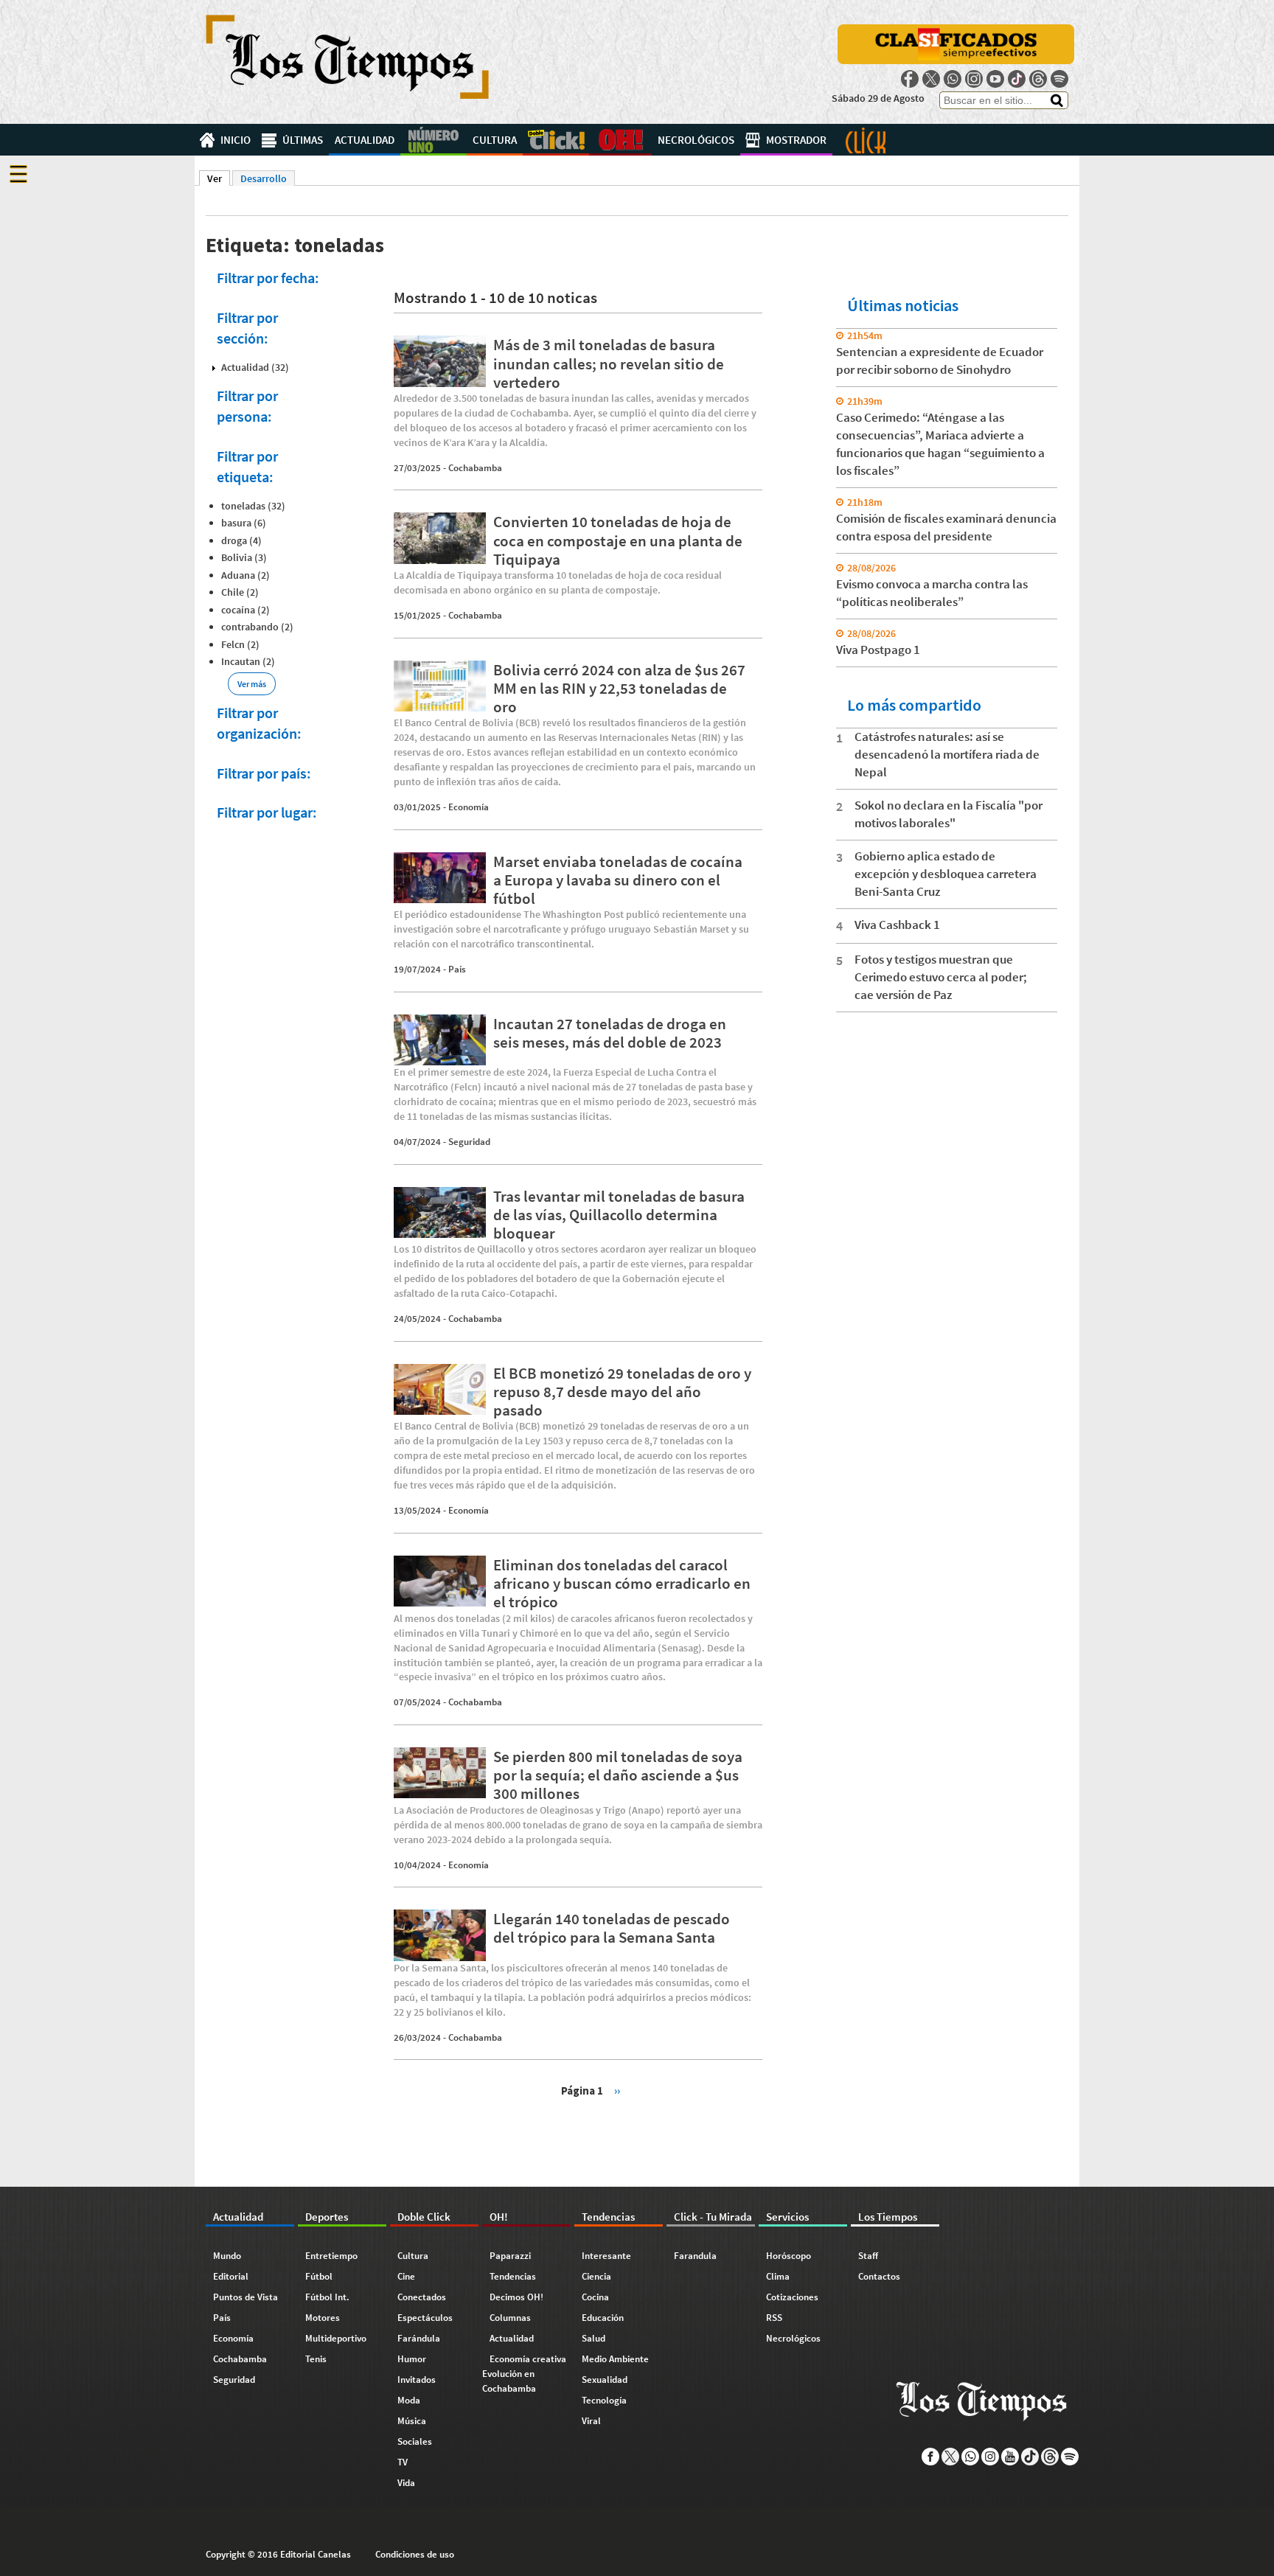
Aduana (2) (246, 575)
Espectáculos (425, 2318)
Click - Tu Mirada (866, 140)
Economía (469, 807)
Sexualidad (605, 2380)
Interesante (606, 2256)
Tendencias (513, 2276)
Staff (868, 2256)
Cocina (595, 2297)
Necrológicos (696, 140)
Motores (323, 2318)
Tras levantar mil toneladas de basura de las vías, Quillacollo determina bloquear (619, 1215)
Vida (406, 2483)
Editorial (231, 2276)
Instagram (974, 79)
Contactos (879, 2276)
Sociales (415, 2441)
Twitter (931, 79)
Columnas (510, 2318)
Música (412, 2421)
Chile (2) (240, 592)
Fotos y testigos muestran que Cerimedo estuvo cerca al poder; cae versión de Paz (941, 977)
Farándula (419, 2338)
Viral (591, 2421)
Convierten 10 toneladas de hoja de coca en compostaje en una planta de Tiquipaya (618, 540)
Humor (412, 2359)
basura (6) (244, 523)
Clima (778, 2276)
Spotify (1059, 79)
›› (617, 2090)
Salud (594, 2338)
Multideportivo (336, 2338)
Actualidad (365, 140)
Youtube (995, 79)
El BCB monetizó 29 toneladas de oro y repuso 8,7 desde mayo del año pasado (622, 1392)
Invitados (417, 2380)
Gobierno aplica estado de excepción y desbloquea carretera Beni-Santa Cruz (946, 874)
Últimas (303, 140)
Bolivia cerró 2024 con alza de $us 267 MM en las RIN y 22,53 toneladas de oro (619, 688)
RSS (774, 2318)
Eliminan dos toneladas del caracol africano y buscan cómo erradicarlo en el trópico (622, 1583)
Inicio (236, 140)
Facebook (910, 79)
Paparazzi (510, 2256)
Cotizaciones (792, 2297)
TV (403, 2462)
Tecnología (604, 2400)
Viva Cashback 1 (897, 925)
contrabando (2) (257, 627)
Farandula (695, 2256)
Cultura (495, 140)
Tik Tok (1017, 79)
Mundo (227, 2256)
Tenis (316, 2359)
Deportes (434, 140)
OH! (620, 140)
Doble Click (556, 140)
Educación (603, 2318)
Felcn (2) (240, 644)
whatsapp (953, 79)
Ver (219, 178)
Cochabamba (475, 468)
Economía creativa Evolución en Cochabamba (524, 2374)
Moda (409, 2400)
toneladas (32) (253, 506)
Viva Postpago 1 (878, 650)
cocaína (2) (246, 610)
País (457, 969)
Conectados (422, 2297)
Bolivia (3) (244, 557)
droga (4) (241, 540)
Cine (406, 2276)
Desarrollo (264, 178)
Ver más (252, 684)
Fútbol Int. (327, 2297)
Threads (1038, 79)
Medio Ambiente (615, 2359)
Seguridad (469, 1142)
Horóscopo (789, 2256)
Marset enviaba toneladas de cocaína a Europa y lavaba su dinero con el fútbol (618, 880)
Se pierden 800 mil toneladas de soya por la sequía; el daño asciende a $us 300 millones (618, 1775)
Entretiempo (331, 2256)
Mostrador (796, 140)
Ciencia (596, 2276)
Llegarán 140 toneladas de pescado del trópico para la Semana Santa (612, 1928)
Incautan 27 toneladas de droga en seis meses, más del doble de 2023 (610, 1033)
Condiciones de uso (415, 2554)
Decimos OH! (516, 2297)
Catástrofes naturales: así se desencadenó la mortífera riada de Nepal (947, 754)
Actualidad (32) (255, 367)
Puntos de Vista (246, 2297)
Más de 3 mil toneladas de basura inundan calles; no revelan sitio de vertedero (609, 363)
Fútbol (319, 2276)
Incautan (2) (248, 661)
